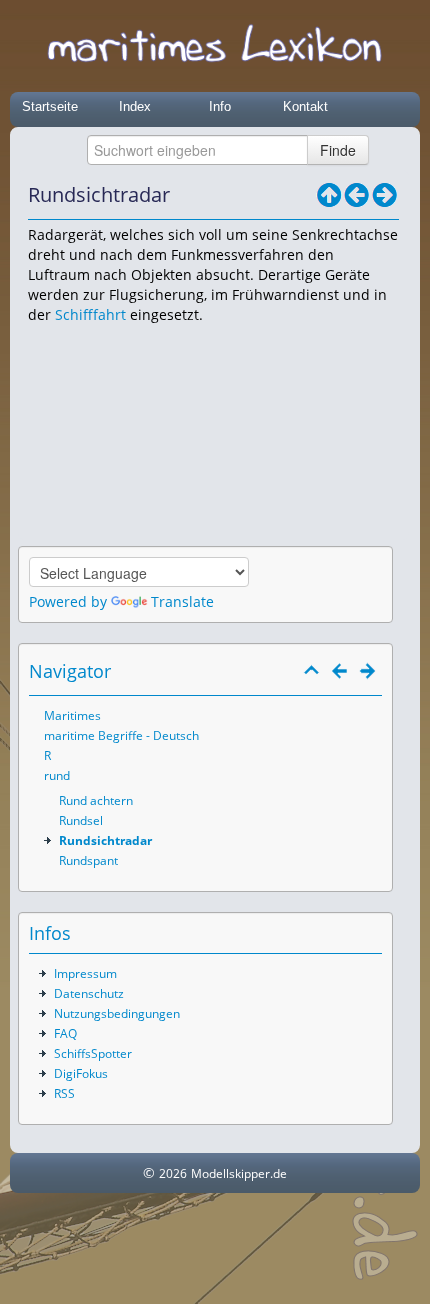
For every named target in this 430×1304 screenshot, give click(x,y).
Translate (182, 601)
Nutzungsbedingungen (117, 1013)
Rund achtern (96, 800)
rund (57, 775)
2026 (173, 1173)
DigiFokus (81, 1073)
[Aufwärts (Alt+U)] (329, 195)
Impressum (85, 973)
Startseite (50, 106)
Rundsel (81, 820)
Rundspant (88, 860)
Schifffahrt (90, 314)
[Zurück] (357, 195)
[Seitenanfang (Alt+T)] (312, 671)
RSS (64, 1093)
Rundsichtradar (105, 840)
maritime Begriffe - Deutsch (121, 735)
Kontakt (305, 106)
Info (220, 106)
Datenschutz (89, 993)
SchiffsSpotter (93, 1053)
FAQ (65, 1033)
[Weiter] (385, 195)
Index (135, 106)
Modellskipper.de (239, 1173)
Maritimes (72, 715)
